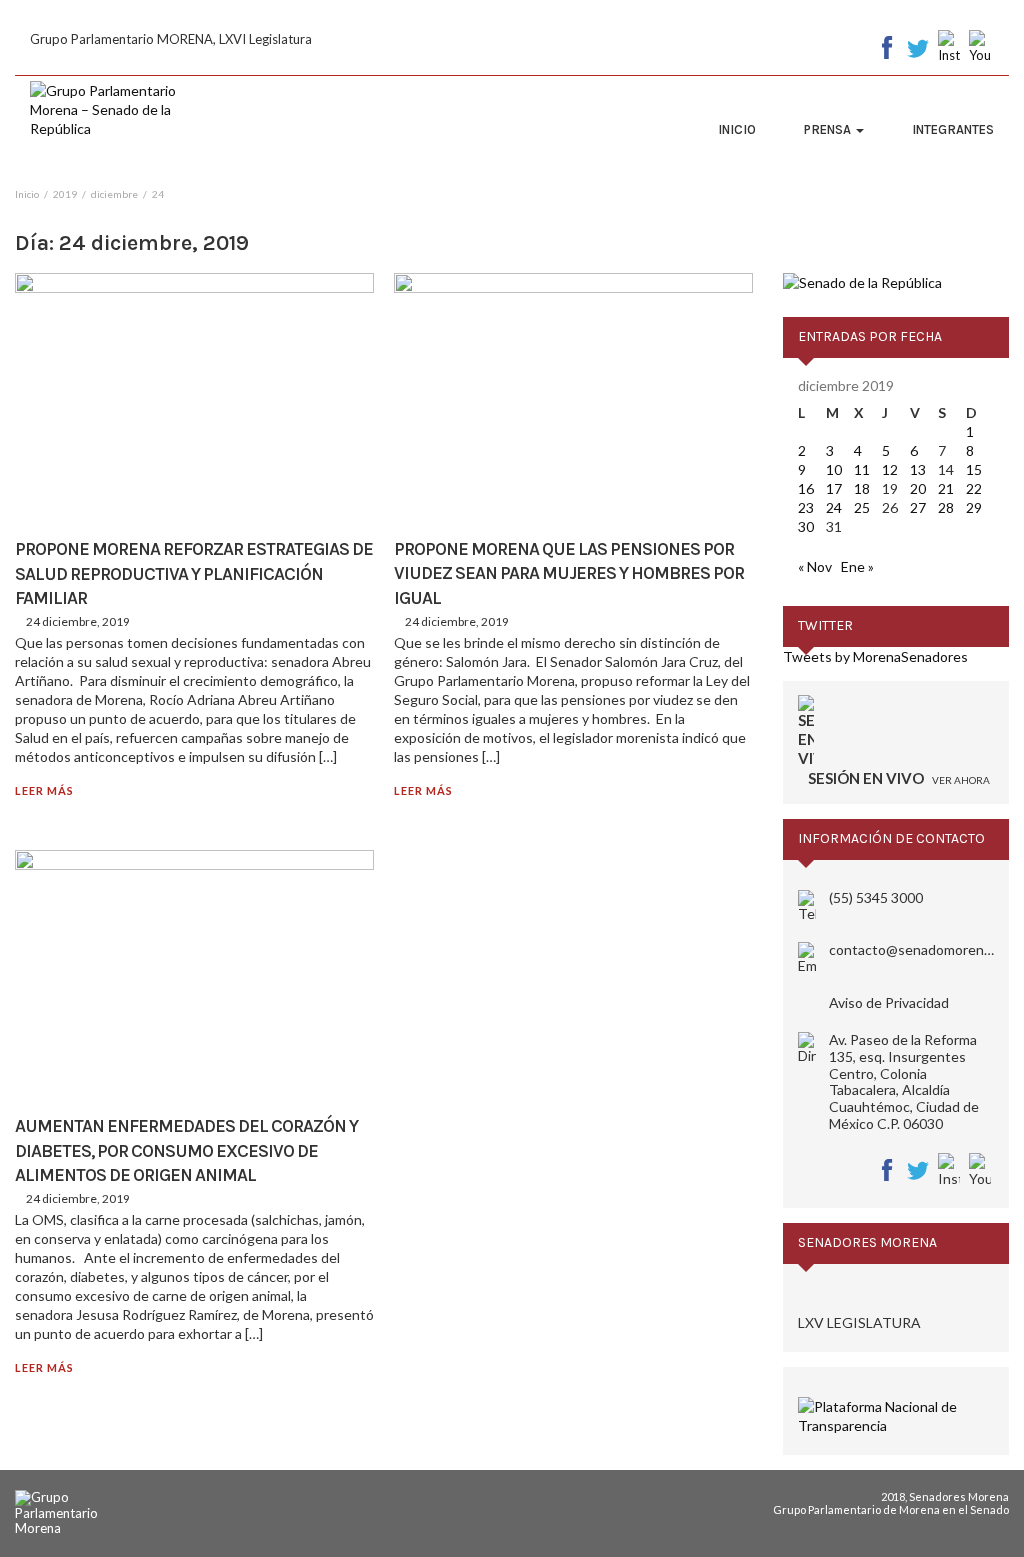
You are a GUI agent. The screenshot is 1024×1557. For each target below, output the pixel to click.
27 (918, 507)
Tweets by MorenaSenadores (875, 656)
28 (946, 507)
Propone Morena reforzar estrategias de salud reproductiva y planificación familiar (194, 573)
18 (862, 488)
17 (834, 488)
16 (806, 488)
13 (918, 469)
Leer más (44, 790)
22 (974, 488)
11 (862, 469)
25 (862, 507)
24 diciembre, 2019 (78, 621)
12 (890, 469)
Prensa (829, 129)
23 (806, 507)
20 (918, 488)
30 (806, 526)
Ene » (857, 566)
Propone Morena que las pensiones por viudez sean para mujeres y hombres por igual (569, 573)
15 (974, 469)
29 (974, 507)
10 (834, 469)
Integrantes (953, 129)
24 (834, 507)
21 (946, 488)
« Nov (815, 566)
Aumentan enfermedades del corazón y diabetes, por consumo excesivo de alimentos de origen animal (186, 1150)
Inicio (737, 129)
